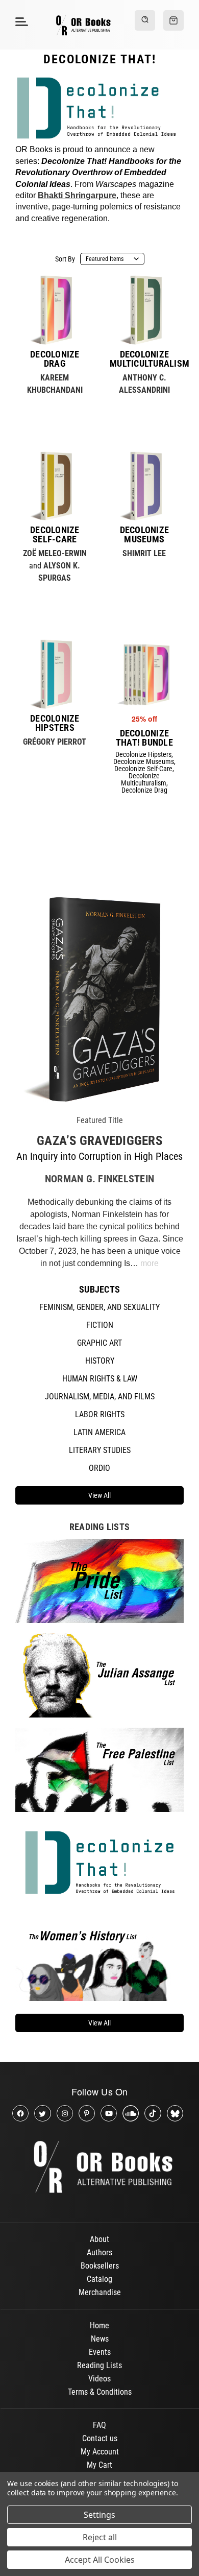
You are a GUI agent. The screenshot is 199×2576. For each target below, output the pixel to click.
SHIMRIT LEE (144, 553)
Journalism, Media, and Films (100, 1397)
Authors (99, 2252)
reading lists (99, 1527)
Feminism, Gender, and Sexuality (99, 1307)
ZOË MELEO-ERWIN (55, 553)
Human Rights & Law (100, 1379)
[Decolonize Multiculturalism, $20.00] (144, 310)
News (100, 2339)
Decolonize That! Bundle (144, 738)
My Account (100, 2452)
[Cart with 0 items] (173, 20)
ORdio (99, 1468)
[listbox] (112, 259)
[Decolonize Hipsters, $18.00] (55, 674)
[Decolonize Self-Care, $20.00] (55, 486)
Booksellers (100, 2266)
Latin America (99, 1432)
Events (100, 2352)
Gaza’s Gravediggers (99, 1141)
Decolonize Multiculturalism (144, 359)
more (150, 1263)
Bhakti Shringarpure (77, 195)
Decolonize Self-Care (55, 535)
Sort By (65, 259)
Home (99, 2325)
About (99, 2239)
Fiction (100, 1325)
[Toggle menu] (20, 21)
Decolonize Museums (145, 535)
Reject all (100, 2537)
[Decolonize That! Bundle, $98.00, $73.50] (144, 674)
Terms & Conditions (100, 2392)
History (100, 1361)
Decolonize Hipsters (55, 723)
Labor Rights (100, 1414)
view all (99, 1495)
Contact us (100, 2438)
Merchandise (100, 2292)
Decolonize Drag (55, 359)
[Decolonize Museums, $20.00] (144, 486)
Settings (99, 2515)
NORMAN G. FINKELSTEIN (99, 1179)
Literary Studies (100, 1450)
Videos (99, 2379)
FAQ (99, 2425)
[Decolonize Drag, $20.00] (55, 310)
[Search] (145, 20)
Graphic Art (99, 1343)
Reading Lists (99, 2365)
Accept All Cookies (100, 2560)
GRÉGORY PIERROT (55, 742)
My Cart (99, 2465)
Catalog (99, 2279)
